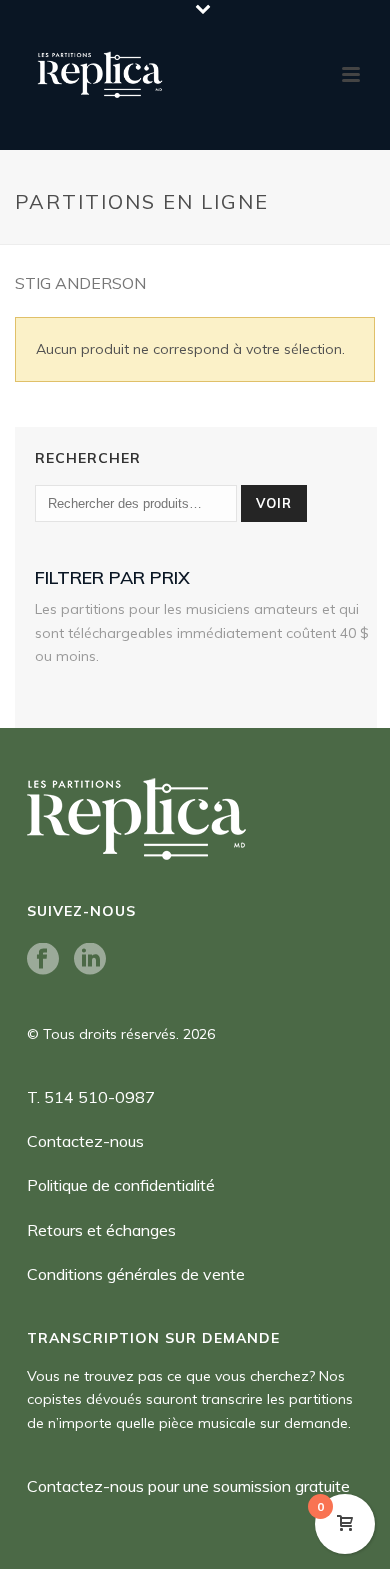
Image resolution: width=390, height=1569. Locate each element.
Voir (274, 503)
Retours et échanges (101, 1230)
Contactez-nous (85, 1141)
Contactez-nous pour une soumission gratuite (188, 1486)
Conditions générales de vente (136, 1274)
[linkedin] (90, 960)
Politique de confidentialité (121, 1185)
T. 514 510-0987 (91, 1097)
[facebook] (43, 960)
